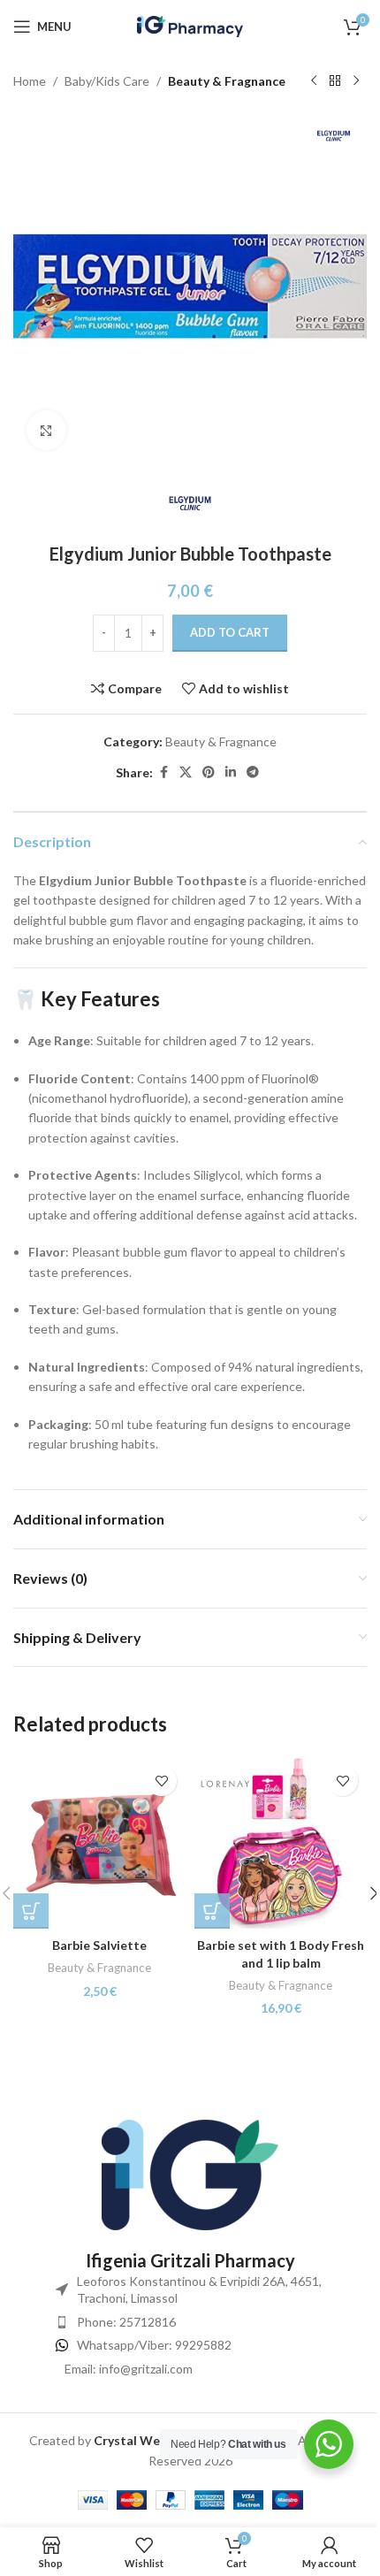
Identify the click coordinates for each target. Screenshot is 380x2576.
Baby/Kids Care (107, 81)
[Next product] (356, 81)
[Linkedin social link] (231, 772)
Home (30, 81)
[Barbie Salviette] (99, 1842)
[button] (31, 1911)
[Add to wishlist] (161, 1781)
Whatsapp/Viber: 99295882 (154, 2345)
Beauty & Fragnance (227, 81)
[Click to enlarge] (46, 430)
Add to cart (230, 632)
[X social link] (186, 772)
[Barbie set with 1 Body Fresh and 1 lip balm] (281, 1842)
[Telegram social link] (253, 772)
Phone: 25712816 (126, 2322)
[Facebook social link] (163, 772)
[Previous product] (314, 81)
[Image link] (190, 2173)
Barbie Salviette (99, 1945)
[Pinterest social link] (209, 772)
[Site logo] (190, 25)
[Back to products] (335, 81)
